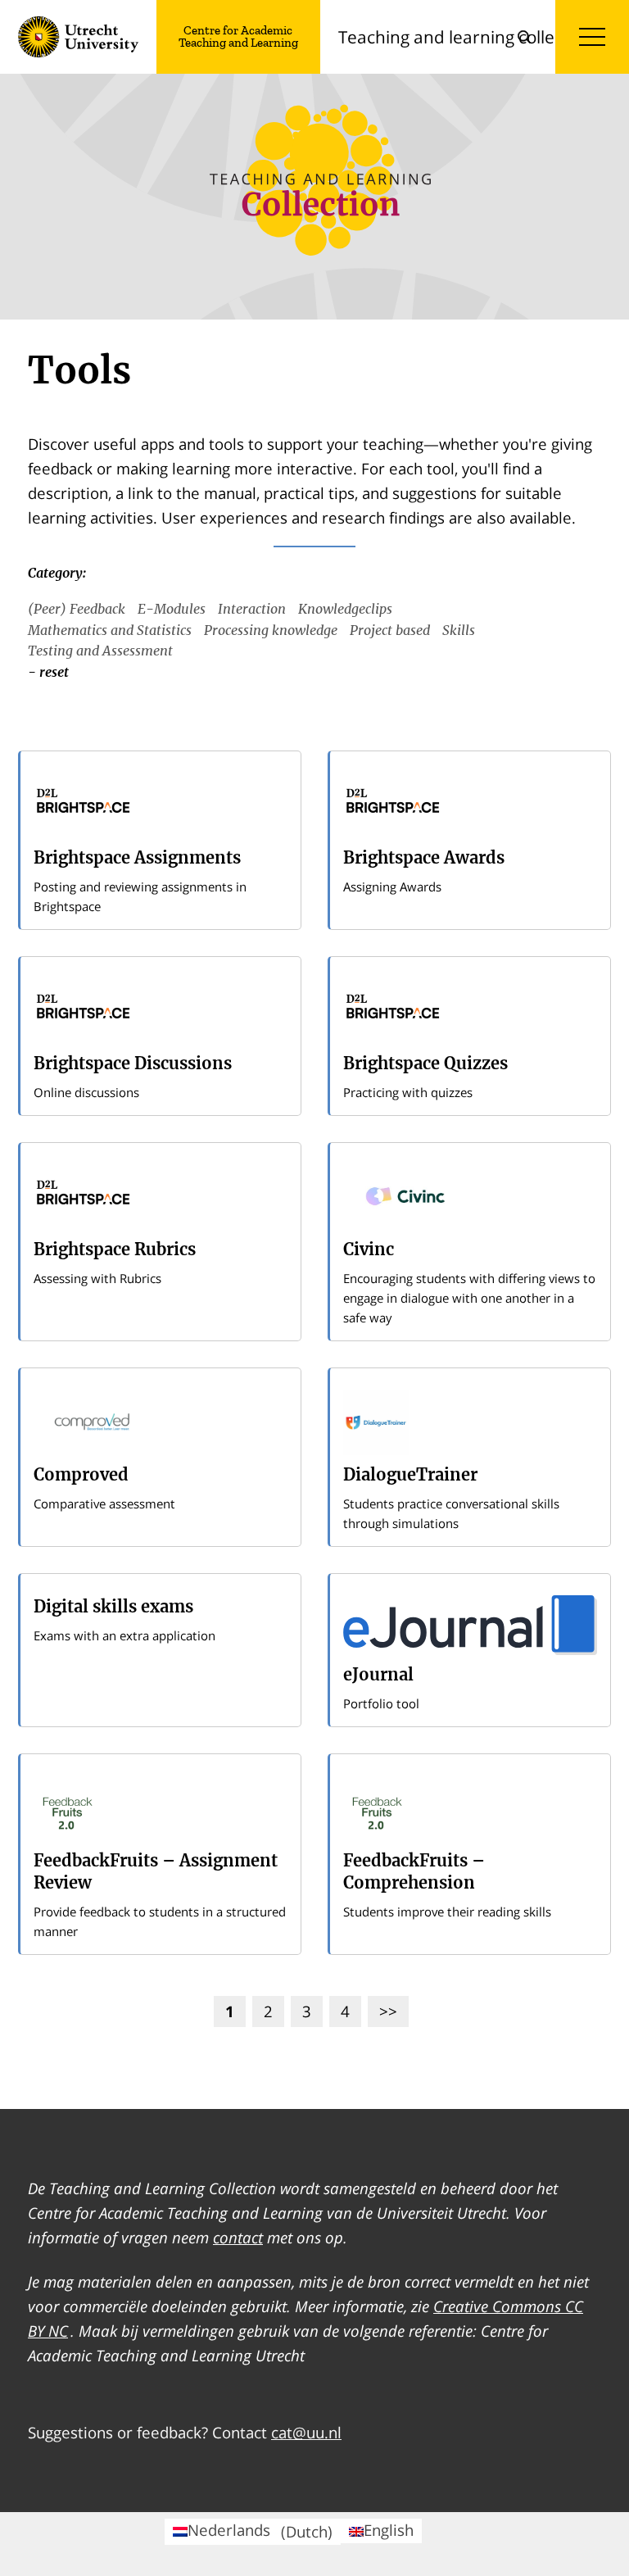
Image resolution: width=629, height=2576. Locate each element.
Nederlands (260, 2531)
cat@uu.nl (306, 2432)
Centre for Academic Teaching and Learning (238, 37)
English (389, 2530)
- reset (48, 672)
